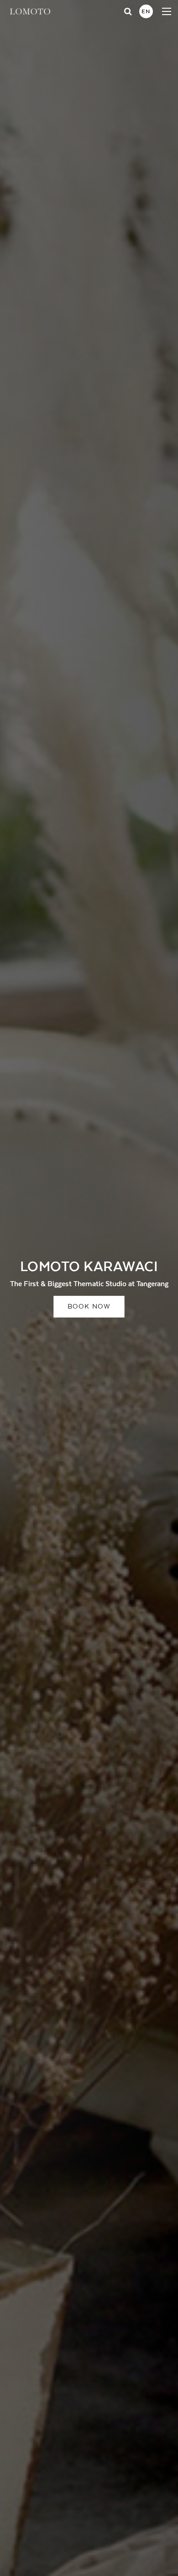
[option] (89, 1288)
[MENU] (167, 11)
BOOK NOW (89, 1307)
